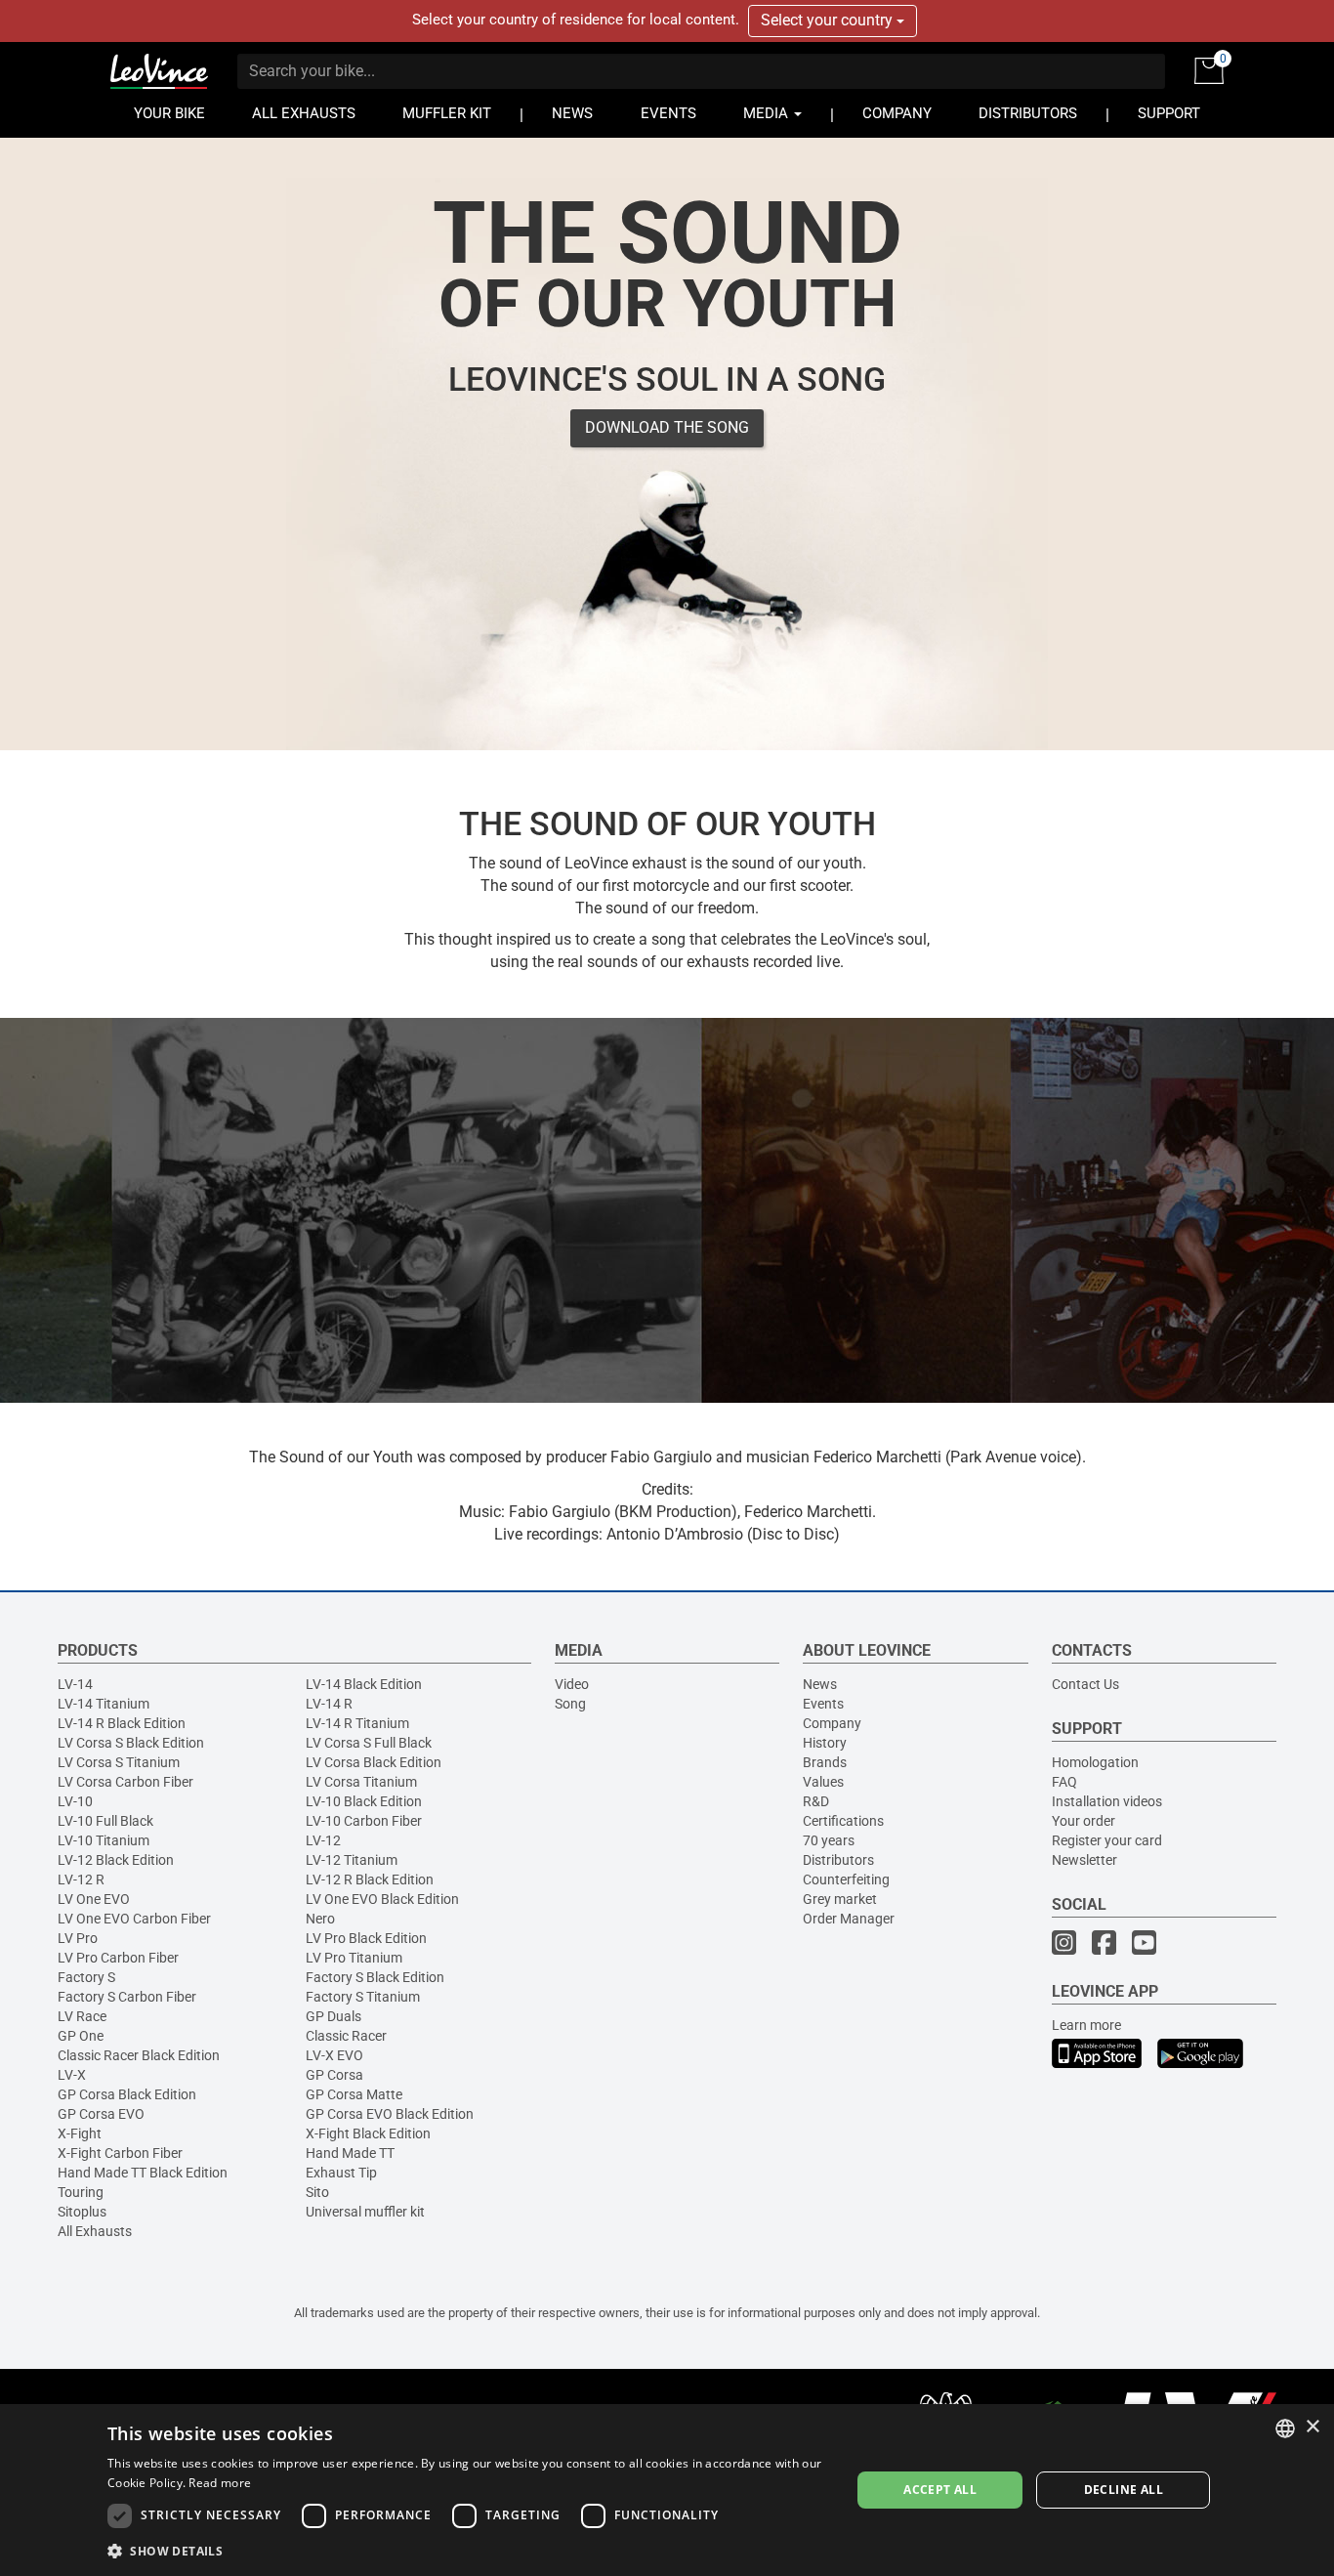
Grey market (840, 1899)
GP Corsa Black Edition (127, 2094)
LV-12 (323, 1840)
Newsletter (1084, 1860)
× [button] (1312, 2427)
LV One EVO (94, 1899)
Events (823, 1704)
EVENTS (668, 114)
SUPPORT (1169, 114)
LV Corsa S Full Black (369, 1743)
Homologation (1095, 1762)
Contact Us (1085, 1684)
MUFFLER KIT (447, 114)
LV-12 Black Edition (116, 1860)
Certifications (843, 1821)
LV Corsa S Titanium (119, 1762)
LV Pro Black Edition (366, 1938)
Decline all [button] (1124, 2490)
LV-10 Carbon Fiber (364, 1821)
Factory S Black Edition (375, 1977)
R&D (816, 1801)
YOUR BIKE (169, 114)
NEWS (572, 114)
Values (823, 1782)
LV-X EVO (334, 2055)
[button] (468, 2550)
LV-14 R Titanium (357, 1723)
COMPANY (897, 114)
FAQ (1064, 1782)
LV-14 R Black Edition (122, 1723)
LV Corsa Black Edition (374, 1762)
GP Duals (333, 2016)
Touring (81, 2192)
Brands (825, 1762)
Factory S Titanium (363, 1997)
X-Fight (80, 2133)
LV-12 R (81, 1879)
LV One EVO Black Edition (382, 1899)
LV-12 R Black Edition (370, 1879)
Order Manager (849, 1919)
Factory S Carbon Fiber (127, 1997)
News (820, 1684)
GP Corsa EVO (101, 2114)
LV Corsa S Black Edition (131, 1743)
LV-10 (75, 1801)
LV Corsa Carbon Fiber (125, 1782)
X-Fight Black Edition (368, 2133)
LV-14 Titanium (104, 1704)
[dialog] (667, 2490)
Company (832, 1723)
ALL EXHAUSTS (304, 114)
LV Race (82, 2016)
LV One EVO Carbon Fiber (134, 1919)
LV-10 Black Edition (364, 1801)
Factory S (86, 1977)
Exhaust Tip (341, 2173)
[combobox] (1285, 2428)
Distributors (838, 1860)
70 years (829, 1840)
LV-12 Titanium (352, 1860)
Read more (220, 2483)
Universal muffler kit (365, 2212)
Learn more (1086, 2025)
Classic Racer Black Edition (139, 2055)
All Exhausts (95, 2231)
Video (572, 1684)
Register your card (1107, 1840)
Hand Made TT (350, 2153)
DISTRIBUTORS (1028, 114)
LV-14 (75, 1684)
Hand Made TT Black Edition (143, 2173)
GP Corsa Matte (354, 2094)
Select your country (829, 20)
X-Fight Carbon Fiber (120, 2153)
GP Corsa (334, 2075)
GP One (81, 2036)
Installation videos (1107, 1801)
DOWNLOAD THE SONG (667, 427)
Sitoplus (82, 2212)
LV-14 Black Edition (364, 1684)
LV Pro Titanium (354, 1958)
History (825, 1743)
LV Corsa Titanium (361, 1782)
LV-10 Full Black (105, 1821)
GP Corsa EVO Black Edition (390, 2114)
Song (570, 1704)
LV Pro (78, 1938)
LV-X (72, 2075)
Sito (317, 2192)
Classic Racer (346, 2036)
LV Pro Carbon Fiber (118, 1958)
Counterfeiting (846, 1879)
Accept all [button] (940, 2490)
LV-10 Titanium (104, 1840)
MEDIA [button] (768, 114)
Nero (320, 1919)
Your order (1084, 1821)
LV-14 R (329, 1704)
